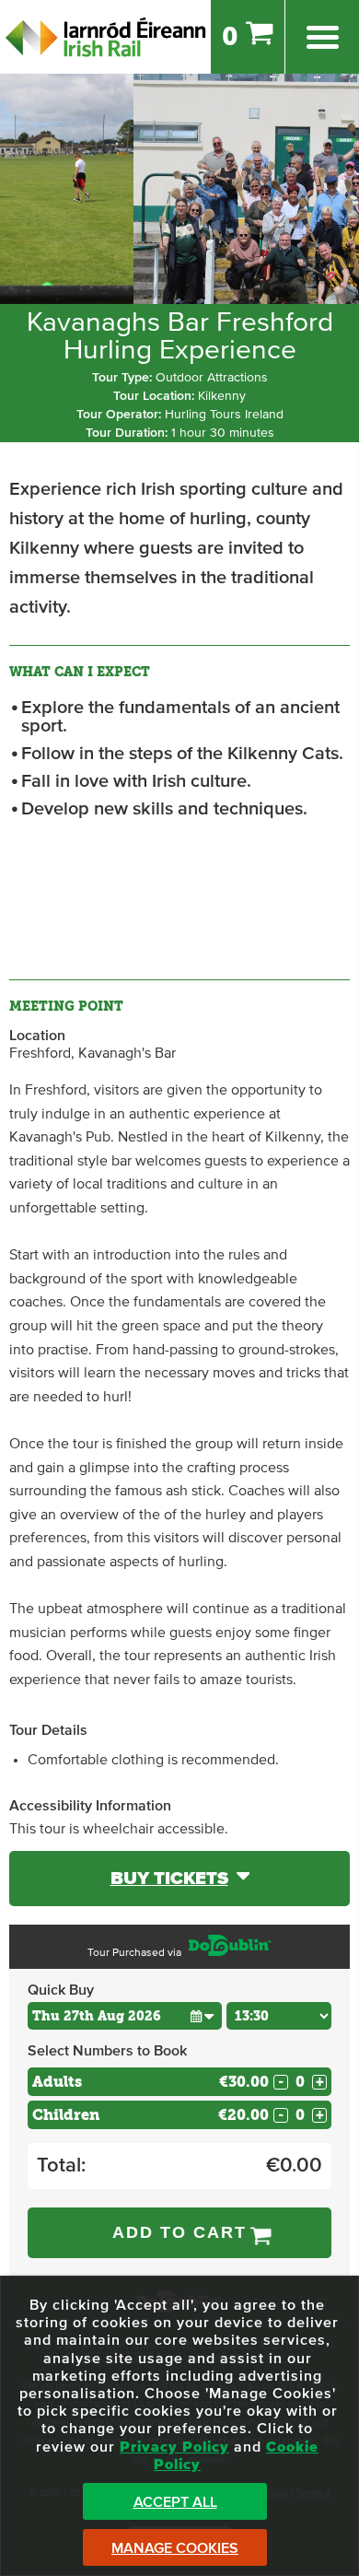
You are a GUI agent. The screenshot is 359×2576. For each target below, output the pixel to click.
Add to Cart (179, 2232)
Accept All (175, 2502)
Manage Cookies (175, 2548)
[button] (203, 2015)
